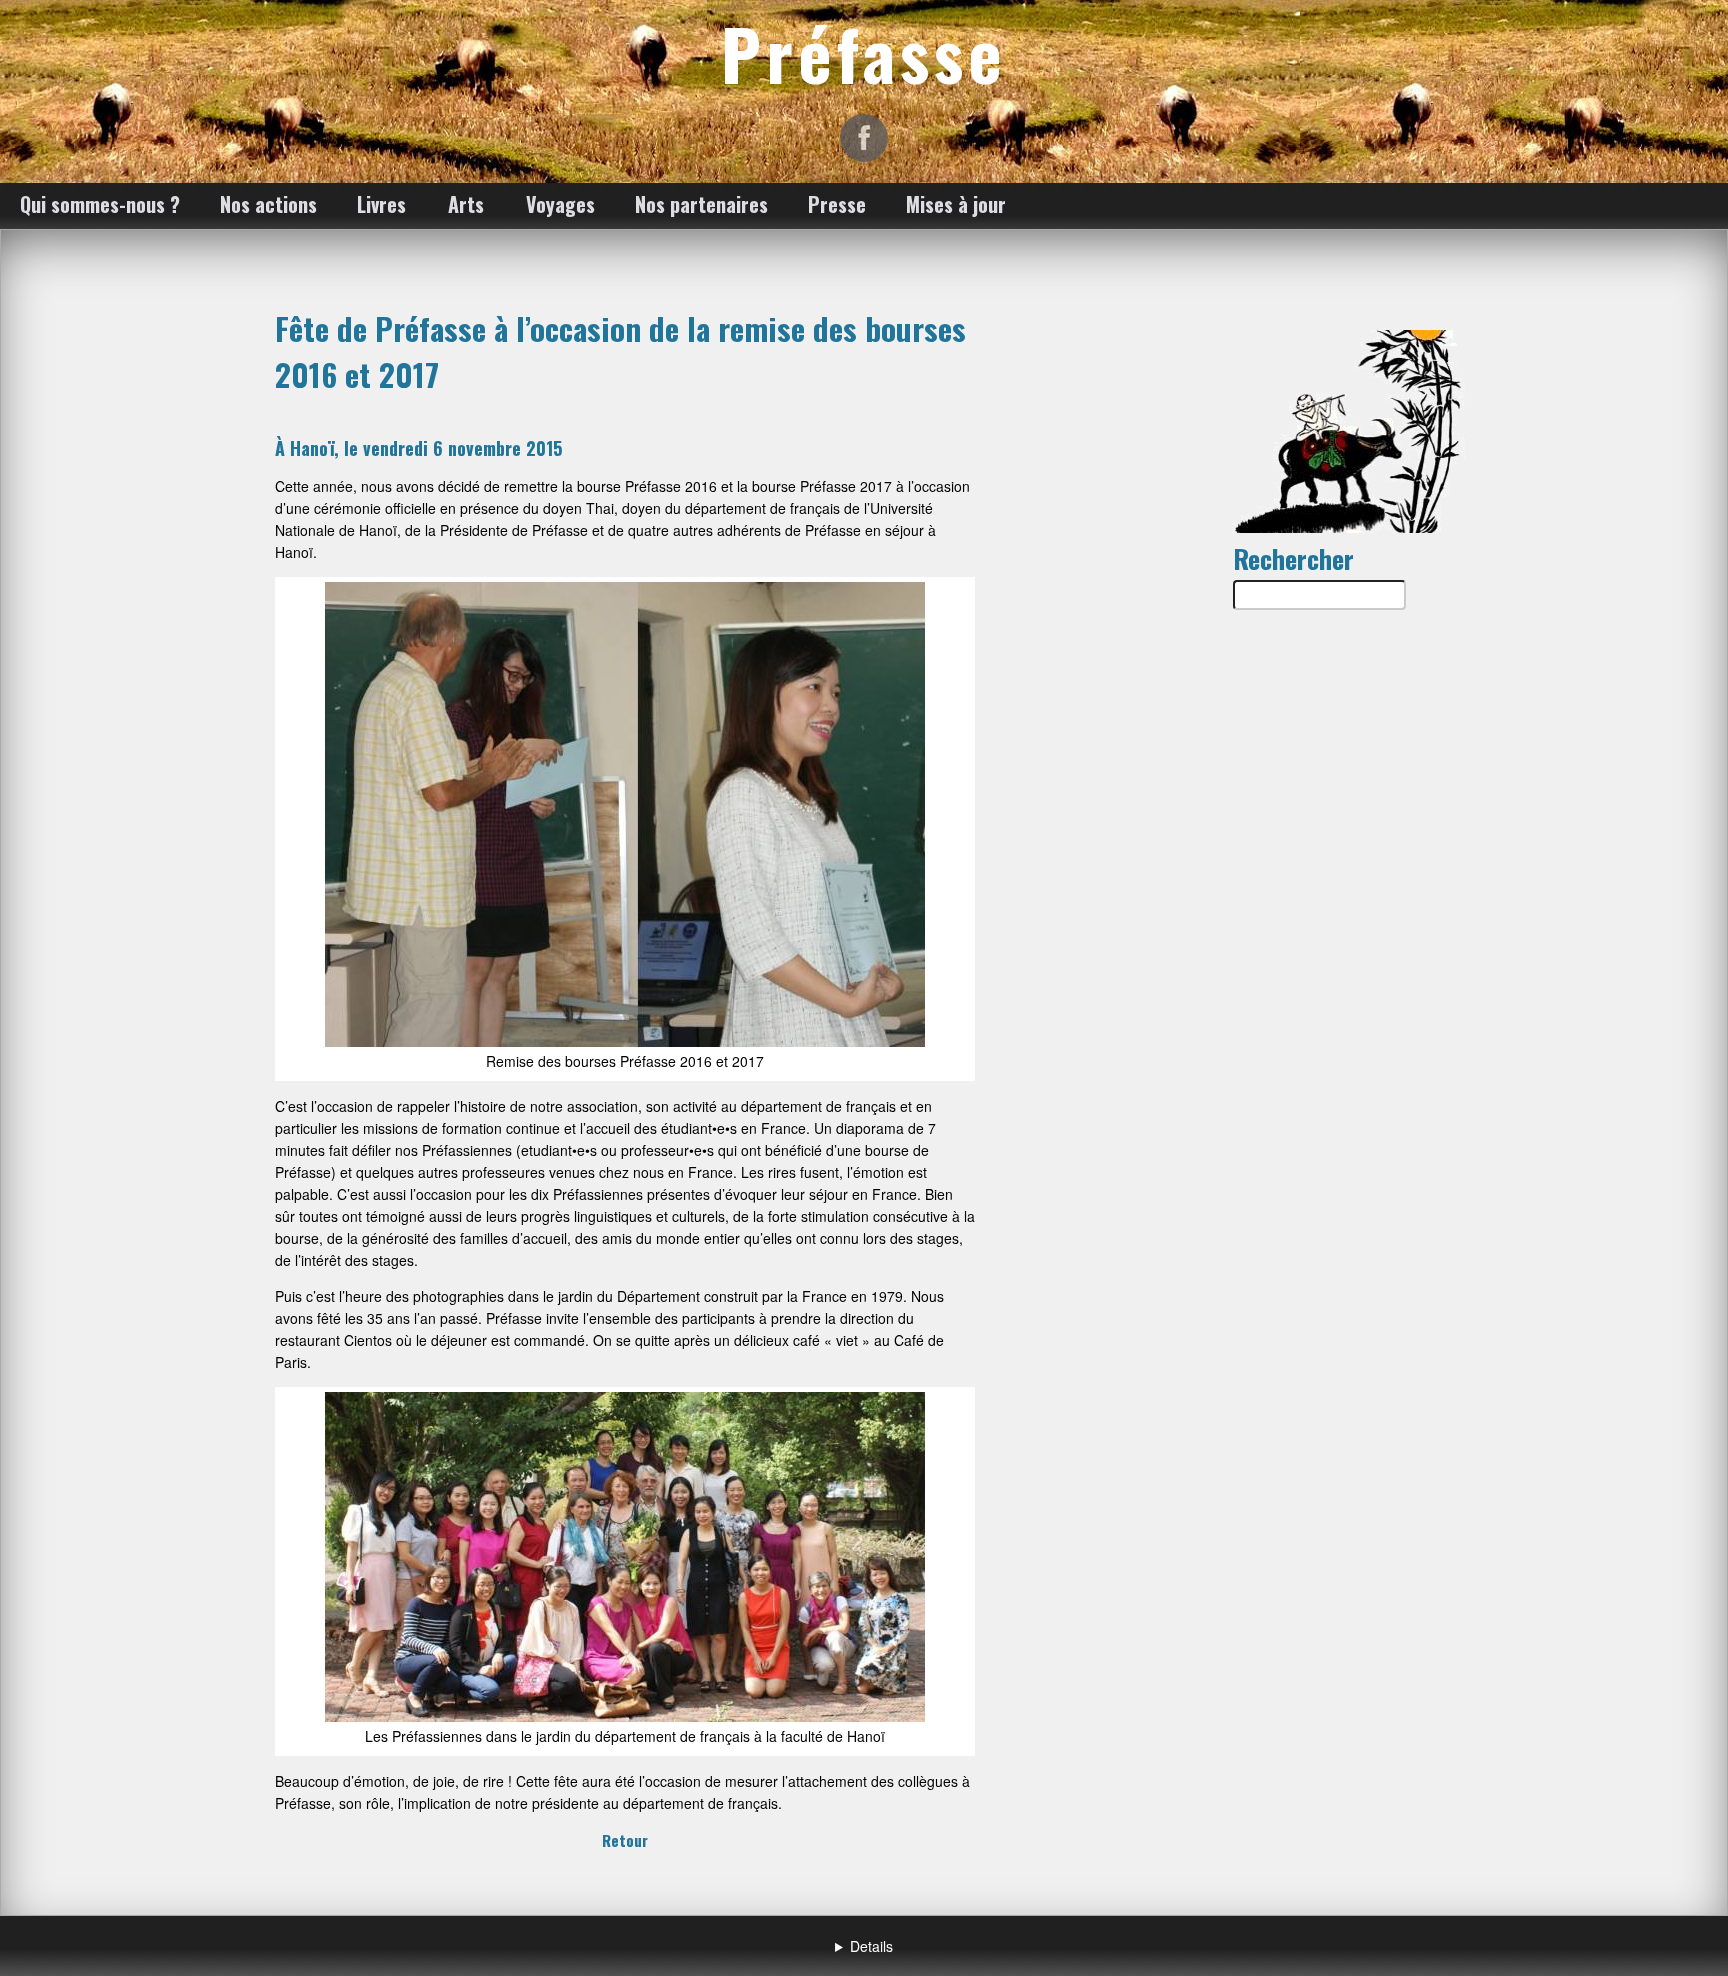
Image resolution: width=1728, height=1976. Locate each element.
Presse (837, 204)
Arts (466, 204)
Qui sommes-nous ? (100, 204)
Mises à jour (956, 204)
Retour (625, 1840)
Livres (381, 204)
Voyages (560, 204)
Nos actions (268, 204)
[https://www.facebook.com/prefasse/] (864, 138)
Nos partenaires (701, 204)
